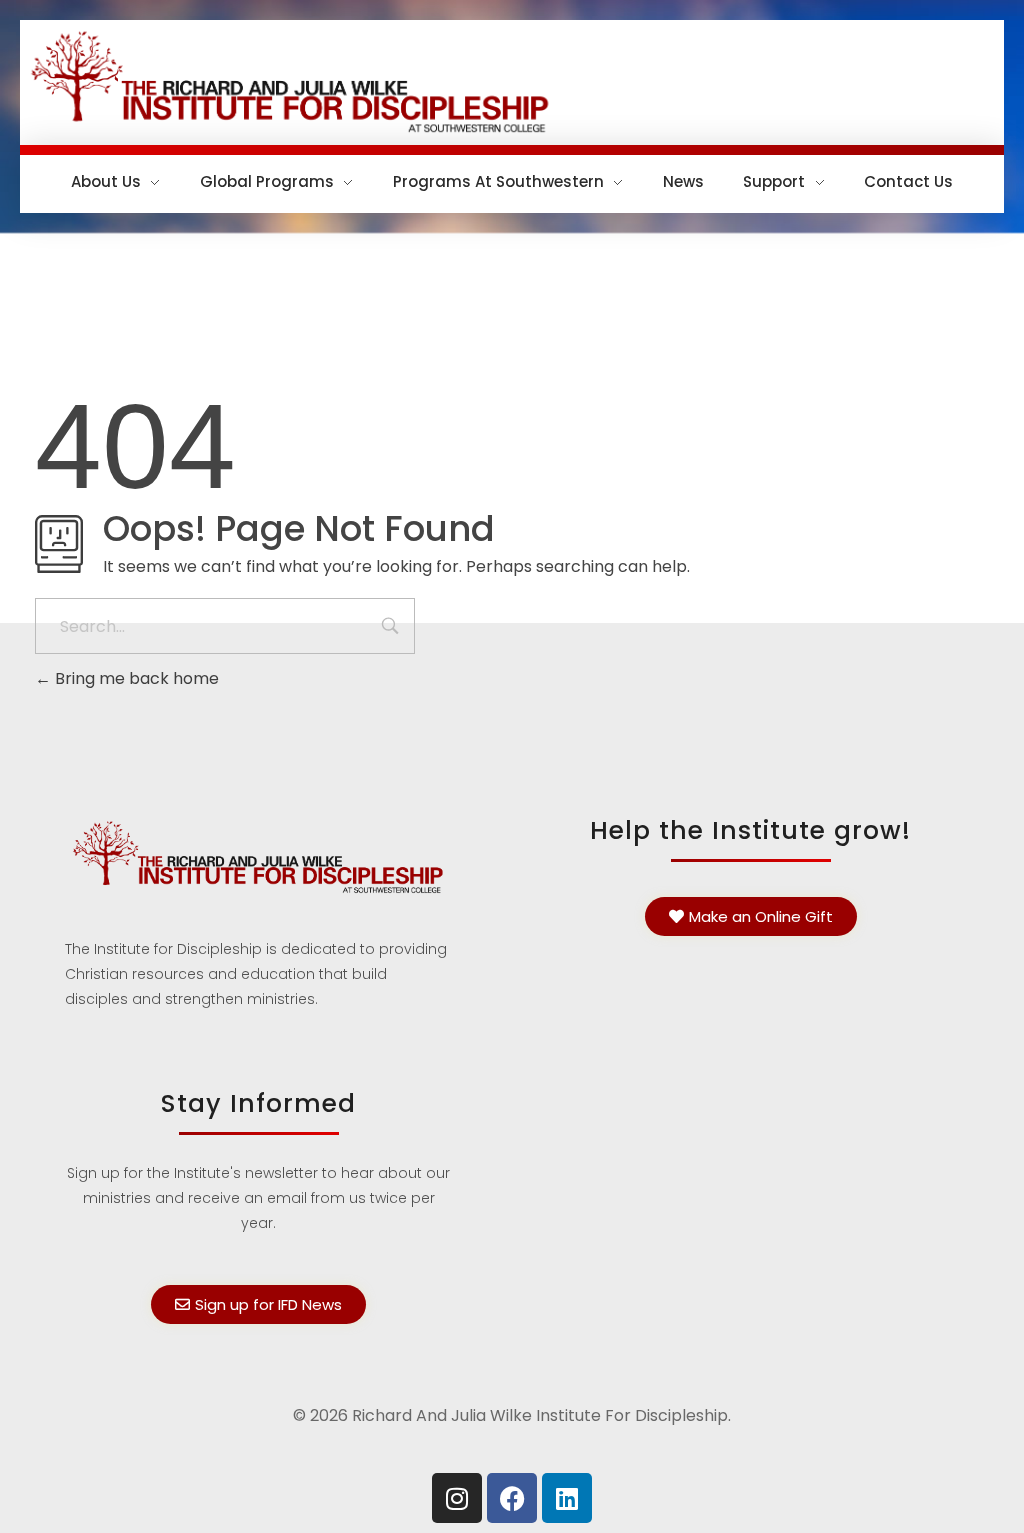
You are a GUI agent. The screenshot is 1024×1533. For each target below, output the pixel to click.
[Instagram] (457, 1498)
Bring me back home (135, 678)
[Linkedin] (567, 1498)
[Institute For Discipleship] (512, 79)
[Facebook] (512, 1498)
